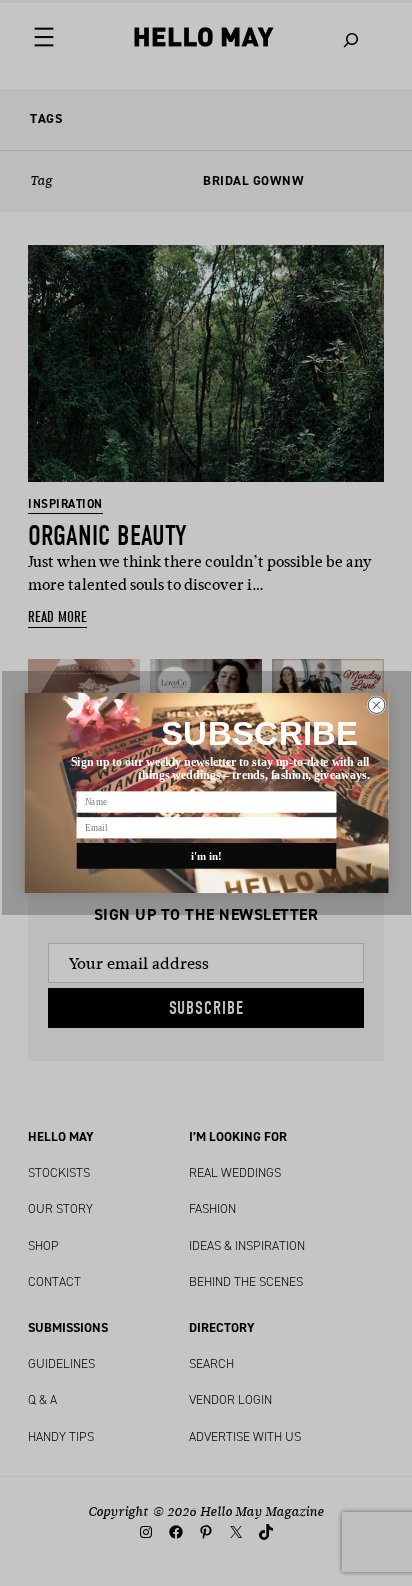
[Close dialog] (376, 705)
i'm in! (206, 856)
